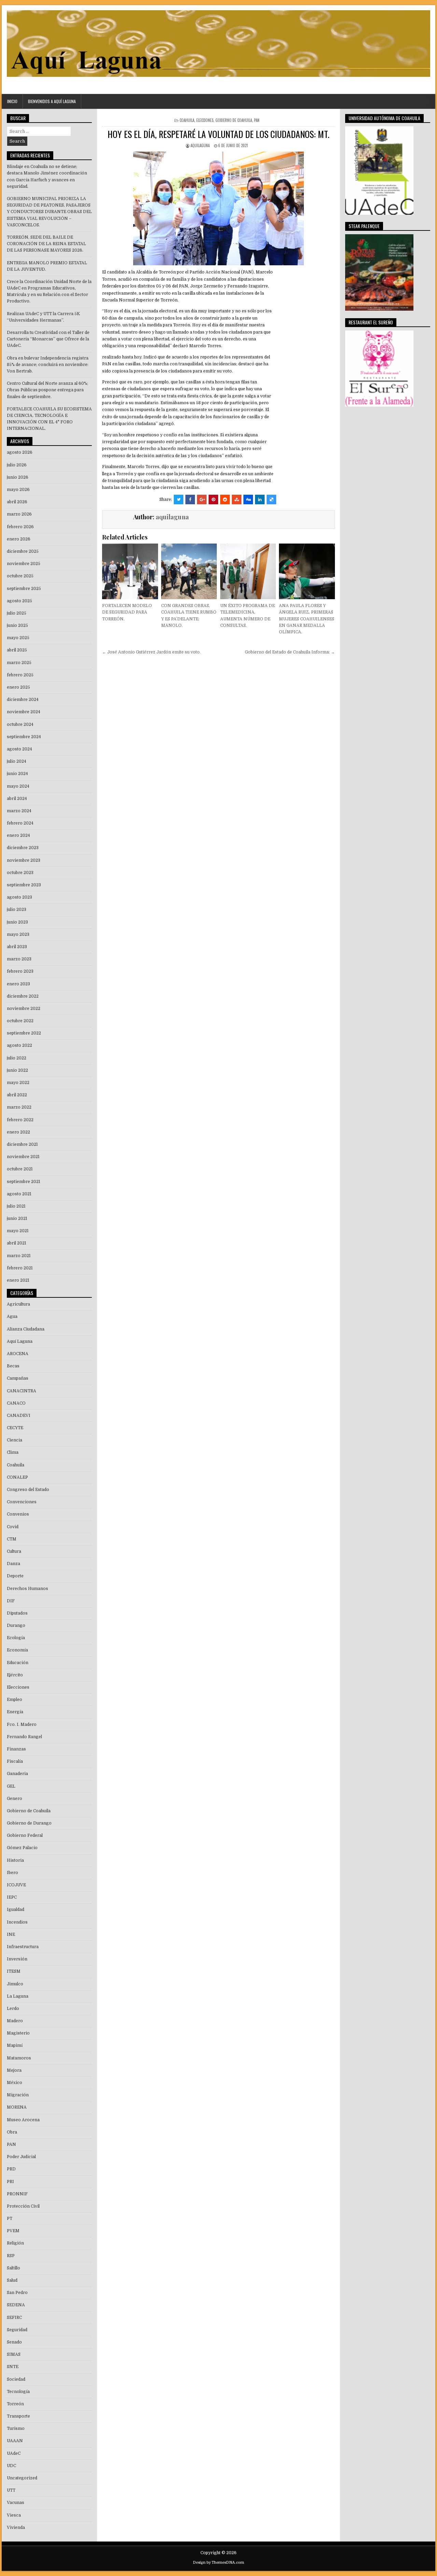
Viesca (14, 2515)
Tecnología (18, 2392)
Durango (16, 1625)
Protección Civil (23, 2206)
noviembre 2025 (24, 564)
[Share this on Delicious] (271, 499)
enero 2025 (18, 687)
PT (10, 2219)
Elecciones (205, 120)
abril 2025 (17, 650)
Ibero (12, 1873)
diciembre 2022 (23, 996)
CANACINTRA (22, 1391)
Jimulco (15, 1984)
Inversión (17, 1959)
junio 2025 (17, 625)
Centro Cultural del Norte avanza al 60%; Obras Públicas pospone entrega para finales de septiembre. (47, 390)
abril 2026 (17, 502)
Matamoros (19, 2058)
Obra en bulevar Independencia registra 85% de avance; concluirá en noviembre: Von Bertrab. (48, 365)
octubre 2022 (20, 1021)
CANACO (16, 1403)
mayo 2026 (18, 490)
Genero (15, 1799)
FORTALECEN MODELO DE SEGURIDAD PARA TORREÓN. (127, 612)
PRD (11, 2169)
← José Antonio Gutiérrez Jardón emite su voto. (151, 652)
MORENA (17, 2107)
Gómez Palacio (22, 1848)
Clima (13, 1452)
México (15, 2083)
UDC (11, 2466)
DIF (11, 1601)
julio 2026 (17, 465)
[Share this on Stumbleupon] (237, 499)
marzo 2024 (19, 811)
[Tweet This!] (179, 499)
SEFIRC (14, 2318)
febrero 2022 (20, 1120)
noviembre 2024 (24, 712)
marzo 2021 (19, 1256)
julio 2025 (17, 613)
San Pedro (17, 2293)
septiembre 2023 (24, 885)
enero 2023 (18, 984)
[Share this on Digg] (248, 499)
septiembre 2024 (24, 737)
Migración (18, 2095)
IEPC (12, 1897)
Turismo (16, 2429)
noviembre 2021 (23, 1157)
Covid (13, 1527)
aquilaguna (200, 145)
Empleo (15, 1700)
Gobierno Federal (25, 1835)
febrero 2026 (20, 527)
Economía (17, 1650)
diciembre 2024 (23, 700)
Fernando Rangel (24, 1737)
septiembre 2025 (24, 589)
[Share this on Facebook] (190, 499)
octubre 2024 (20, 724)
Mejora (14, 2070)
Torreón (15, 2404)
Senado (14, 2342)
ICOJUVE (16, 1885)
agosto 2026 (20, 452)
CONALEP (17, 1477)
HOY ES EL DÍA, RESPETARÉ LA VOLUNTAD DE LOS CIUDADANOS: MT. (218, 134)
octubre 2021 (20, 1169)
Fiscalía (15, 1761)
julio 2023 (17, 910)
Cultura (14, 1551)
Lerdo (13, 2009)
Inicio (12, 101)
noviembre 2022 (24, 1009)
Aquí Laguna (20, 1341)
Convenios (18, 1514)
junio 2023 (17, 922)
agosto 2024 (19, 749)
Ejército (15, 1675)
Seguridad (17, 2330)
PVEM (13, 2231)
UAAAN (15, 2441)
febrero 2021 (20, 1268)
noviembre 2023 (24, 860)
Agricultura (18, 1304)
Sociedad (16, 2379)
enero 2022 (18, 1132)
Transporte (18, 2416)
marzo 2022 (19, 1107)
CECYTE (15, 1428)
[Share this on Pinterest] (213, 499)
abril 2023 (17, 947)
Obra (12, 2132)
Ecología (16, 1638)
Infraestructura (23, 1947)
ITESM (14, 1971)
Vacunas (16, 2503)
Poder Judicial (21, 2157)
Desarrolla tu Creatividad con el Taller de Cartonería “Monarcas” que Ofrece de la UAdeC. (48, 339)
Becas (13, 1366)
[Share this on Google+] (202, 499)
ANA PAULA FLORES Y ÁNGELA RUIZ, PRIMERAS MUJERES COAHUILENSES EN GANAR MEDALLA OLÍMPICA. (307, 619)
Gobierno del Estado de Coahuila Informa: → (290, 652)
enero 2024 (18, 835)
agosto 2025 (19, 601)
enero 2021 (18, 1280)
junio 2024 (17, 774)
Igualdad (16, 1910)
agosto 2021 (19, 1194)
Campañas (18, 1378)
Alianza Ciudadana (26, 1329)
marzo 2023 (19, 959)
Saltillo (13, 2268)
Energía (15, 1712)
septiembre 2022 (24, 1033)
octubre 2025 (20, 576)
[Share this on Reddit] (225, 499)
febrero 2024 (20, 823)
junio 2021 (17, 1219)
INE (11, 1934)
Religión (15, 2243)
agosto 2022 (19, 1045)
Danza (13, 1564)
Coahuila (187, 120)
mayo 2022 (18, 1083)
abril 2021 (17, 1243)
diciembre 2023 (23, 848)
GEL (11, 1786)
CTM (12, 1539)
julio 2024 (17, 761)
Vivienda (16, 2528)
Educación (18, 1663)
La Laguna (18, 1996)
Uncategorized (22, 2478)
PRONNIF (17, 2194)
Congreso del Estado (28, 1490)
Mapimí (15, 2045)
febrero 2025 (20, 675)
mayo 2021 (18, 1231)
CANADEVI (19, 1416)
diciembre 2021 (22, 1144)
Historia (15, 1860)
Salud (12, 2280)
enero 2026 (19, 539)
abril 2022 (17, 1095)
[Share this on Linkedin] (260, 499)
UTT (11, 2490)
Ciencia (15, 1440)
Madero (15, 2021)
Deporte (15, 1576)
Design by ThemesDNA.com (218, 2563)
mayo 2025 (18, 638)
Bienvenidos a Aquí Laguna (52, 101)
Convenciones (22, 1502)
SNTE (13, 2367)
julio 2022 (17, 1058)
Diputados (17, 1613)
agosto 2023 (19, 897)
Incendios (17, 1922)
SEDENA (16, 2305)
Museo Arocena (23, 2120)
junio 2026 (18, 477)
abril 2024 (17, 799)
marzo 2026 (19, 514)
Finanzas (16, 1749)
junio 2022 (17, 1070)
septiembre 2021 (24, 1182)
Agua (12, 1317)
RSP (11, 2256)
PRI (10, 2182)
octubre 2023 (20, 873)
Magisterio (18, 2033)
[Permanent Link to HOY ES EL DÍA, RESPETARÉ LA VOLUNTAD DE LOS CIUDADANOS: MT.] (218, 208)
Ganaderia (17, 1774)
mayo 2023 (18, 934)
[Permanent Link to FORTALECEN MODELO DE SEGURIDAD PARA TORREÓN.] (130, 571)
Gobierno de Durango (29, 1823)
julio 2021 (16, 1206)
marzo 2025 (19, 663)
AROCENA (18, 1354)
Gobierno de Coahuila (234, 120)
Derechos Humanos (27, 1589)
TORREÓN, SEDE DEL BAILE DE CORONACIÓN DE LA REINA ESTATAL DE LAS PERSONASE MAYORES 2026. (46, 244)
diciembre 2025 (23, 551)
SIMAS (14, 2354)
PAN (257, 120)
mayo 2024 (18, 786)
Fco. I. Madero (22, 1725)
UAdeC (14, 2453)
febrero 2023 (20, 971)
